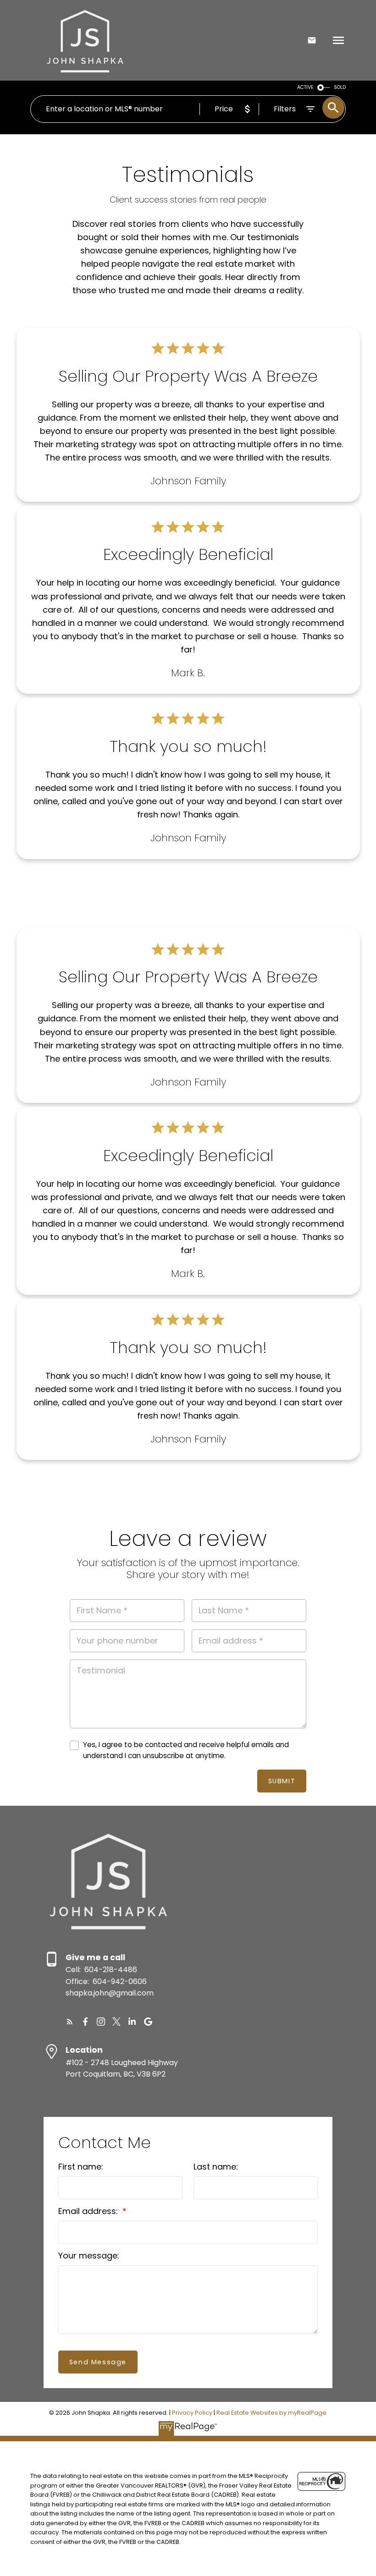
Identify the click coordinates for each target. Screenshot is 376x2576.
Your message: (89, 2255)
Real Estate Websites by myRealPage (271, 2413)
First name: (81, 2167)
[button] (70, 2022)
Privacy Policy (192, 2413)
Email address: (89, 2211)
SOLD (340, 87)
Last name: (216, 2167)
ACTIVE (305, 87)
